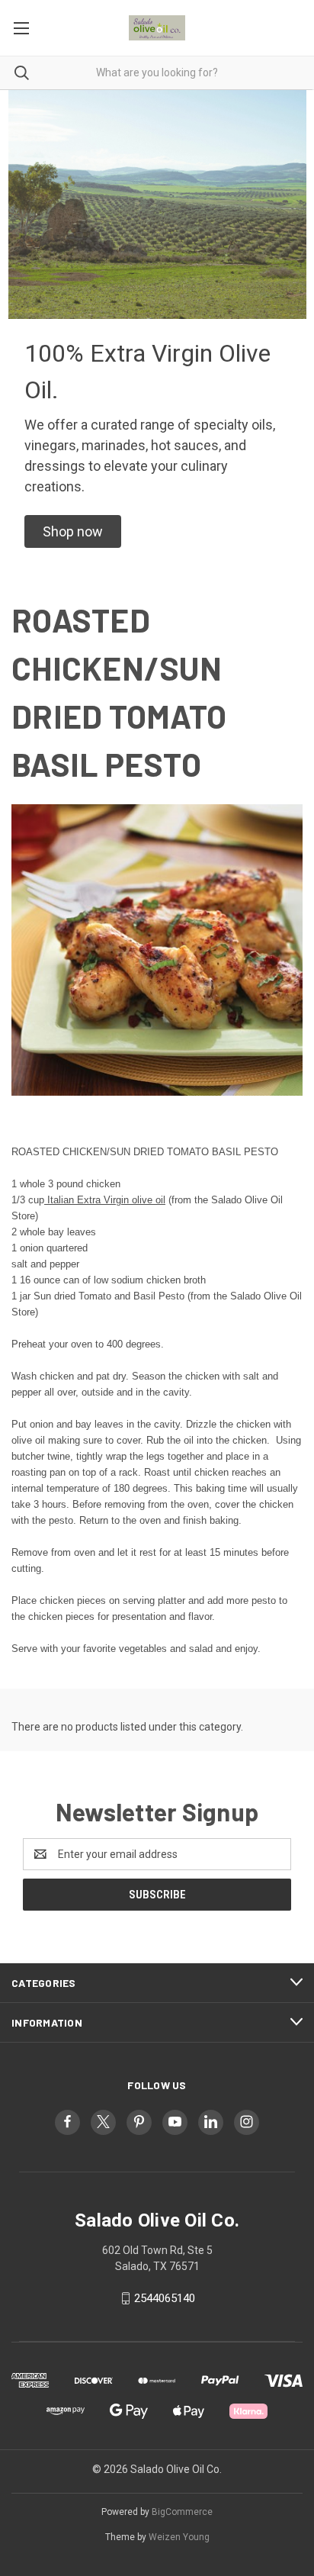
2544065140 (165, 2298)
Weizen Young (179, 2537)
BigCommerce (182, 2512)
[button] (73, 531)
